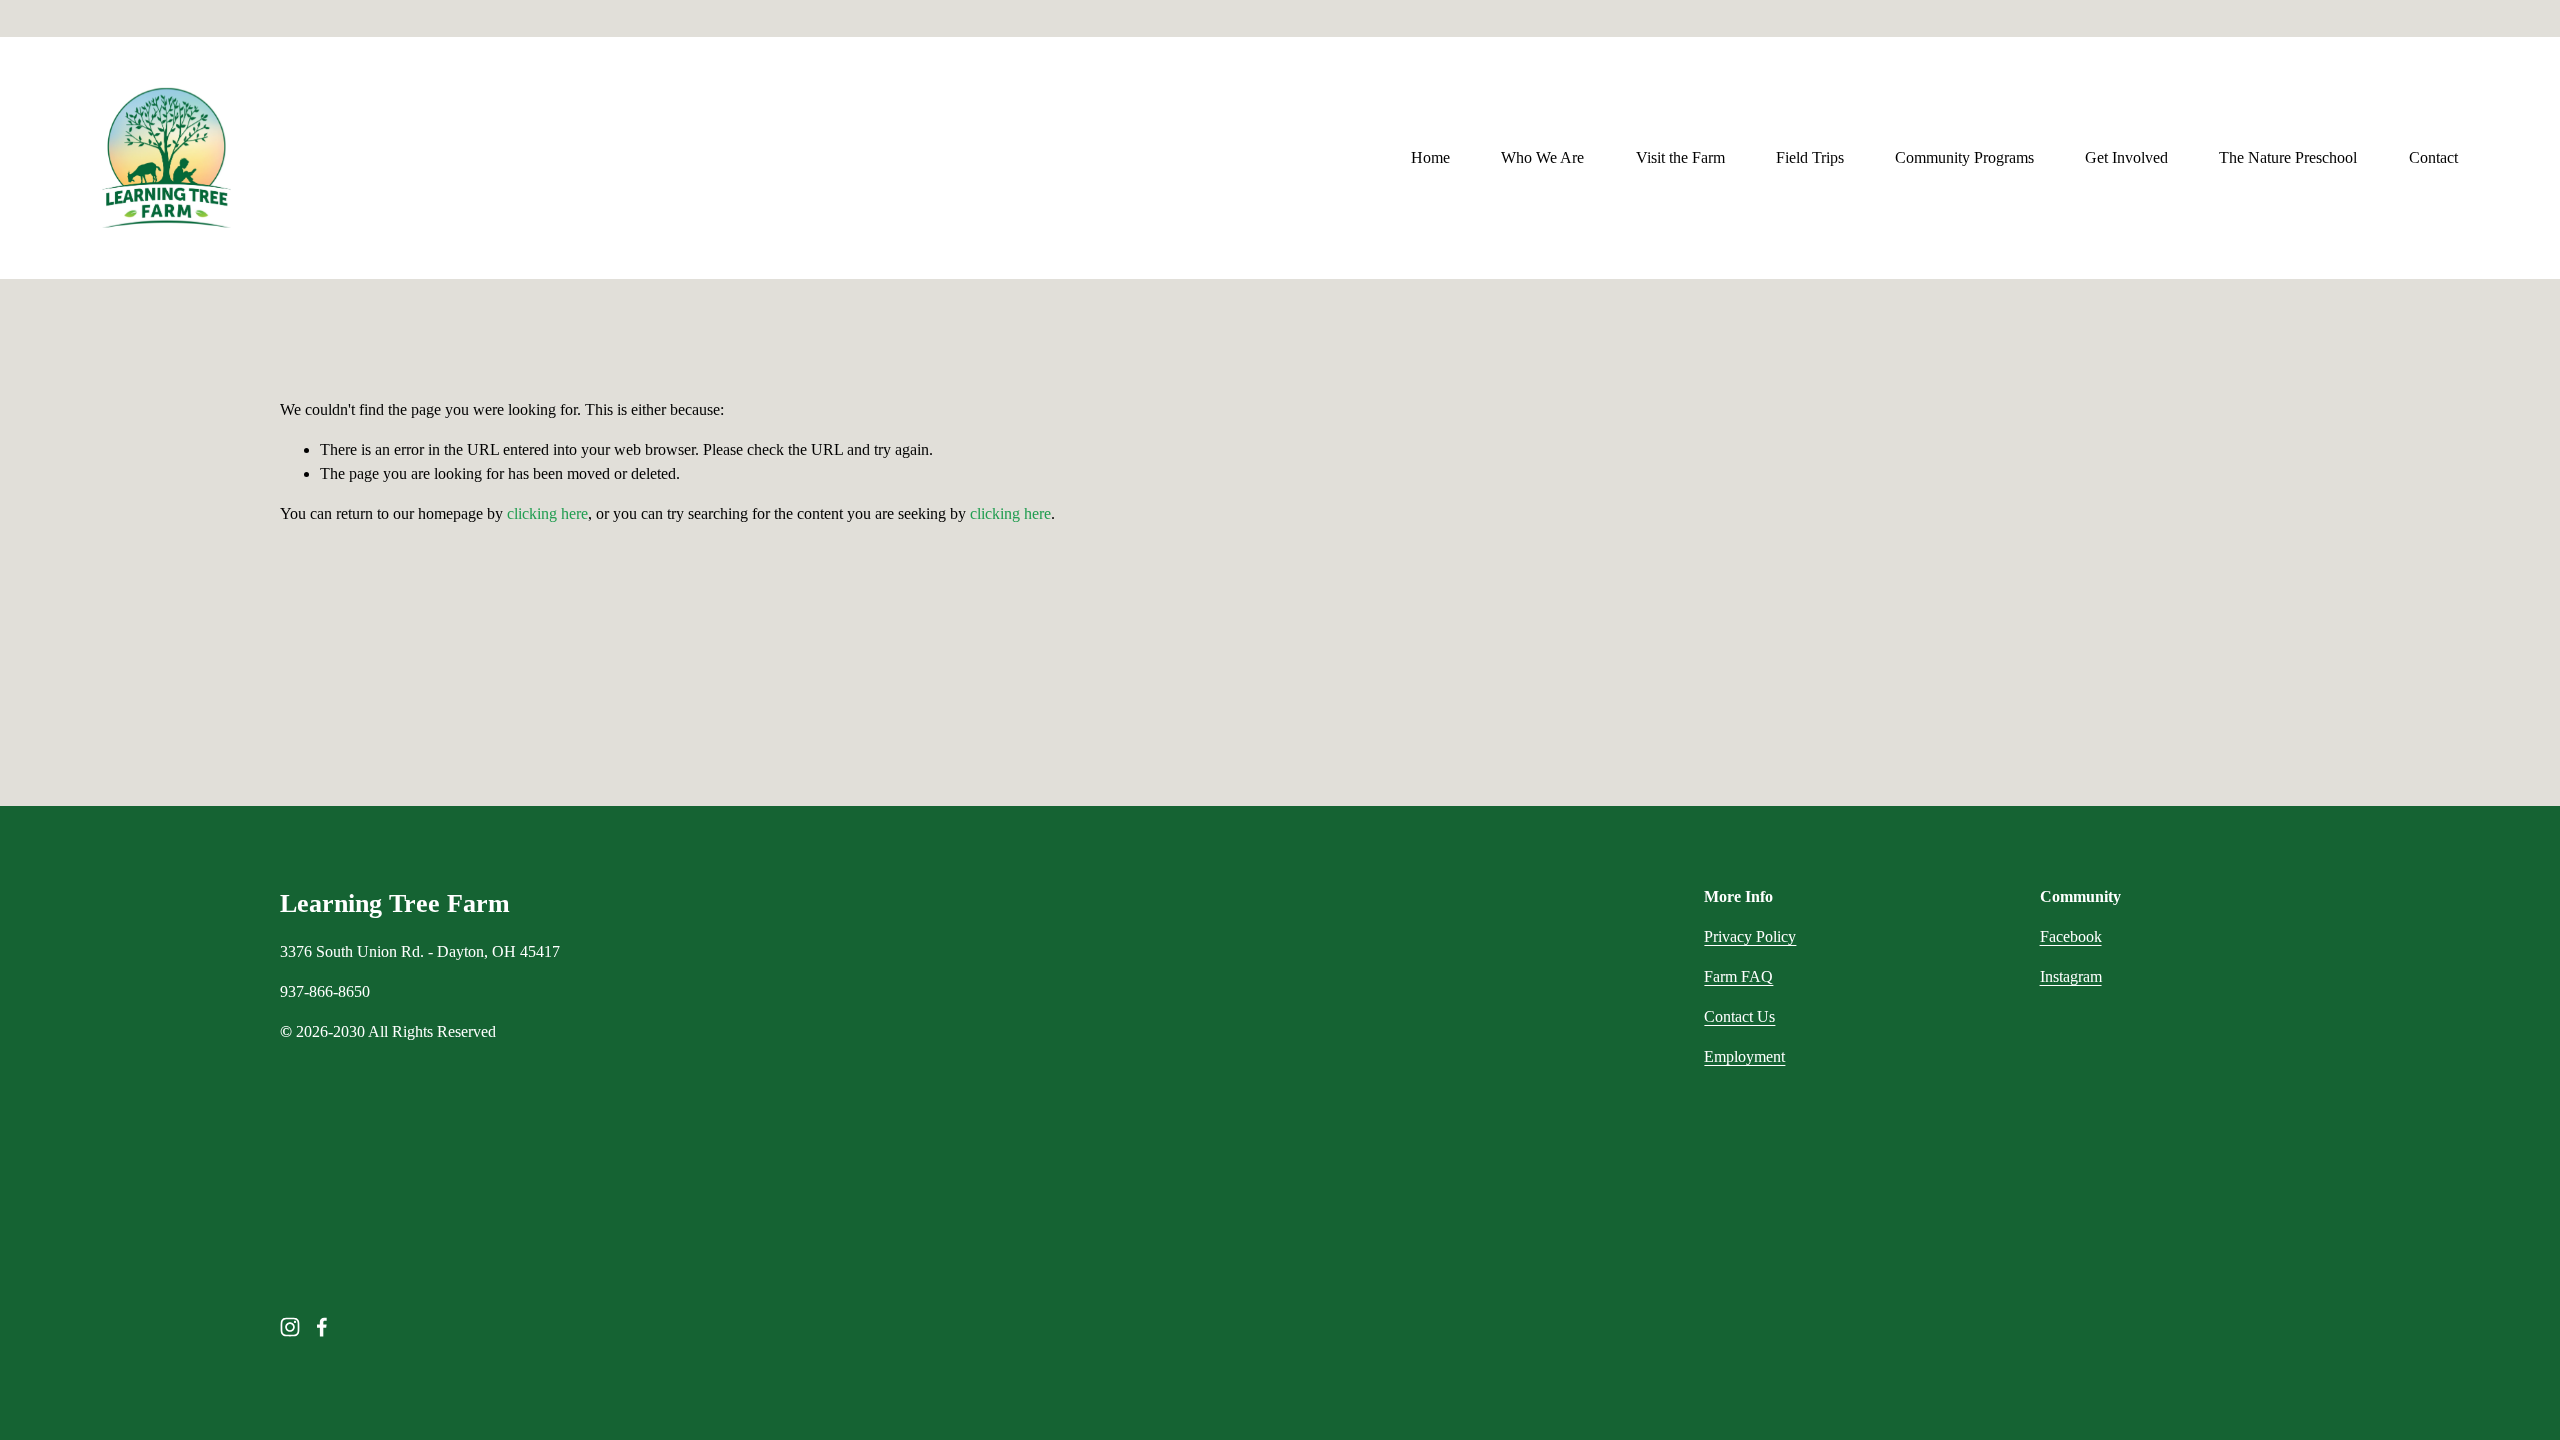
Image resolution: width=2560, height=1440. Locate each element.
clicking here (547, 513)
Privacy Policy (1750, 936)
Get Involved (2126, 157)
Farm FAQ (1738, 976)
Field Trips (1810, 157)
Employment (1744, 1056)
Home (1430, 157)
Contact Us (1739, 1016)
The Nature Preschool (2288, 157)
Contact (2433, 157)
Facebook (2071, 936)
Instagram (2071, 976)
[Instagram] (290, 1327)
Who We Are (1542, 157)
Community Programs (1964, 157)
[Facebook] (322, 1327)
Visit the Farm (1680, 157)
